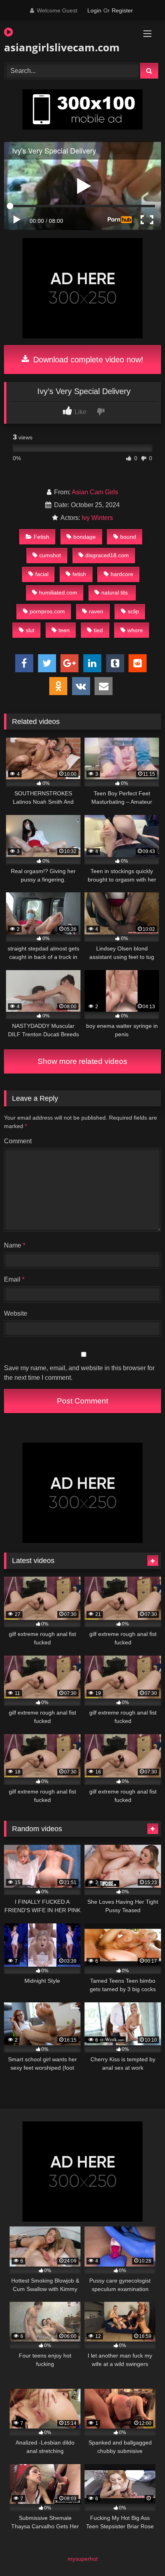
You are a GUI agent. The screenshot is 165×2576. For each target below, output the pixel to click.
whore (135, 630)
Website (16, 1313)
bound (128, 537)
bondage (85, 537)
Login (94, 10)
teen (64, 630)
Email (14, 1279)
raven (96, 611)
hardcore (122, 574)
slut (30, 630)
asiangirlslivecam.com (57, 47)
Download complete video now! (87, 360)
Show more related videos (82, 1061)
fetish (79, 574)
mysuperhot (83, 2559)
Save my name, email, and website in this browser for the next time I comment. (79, 1373)
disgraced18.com (107, 555)
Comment (18, 1141)
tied (98, 630)
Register (122, 10)
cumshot (50, 555)
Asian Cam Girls (95, 492)
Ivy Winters (97, 518)
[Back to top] (140, 2552)
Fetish (41, 537)
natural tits (115, 592)
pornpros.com (47, 611)
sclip (133, 611)
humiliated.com (58, 592)
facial (42, 574)
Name (15, 1245)
